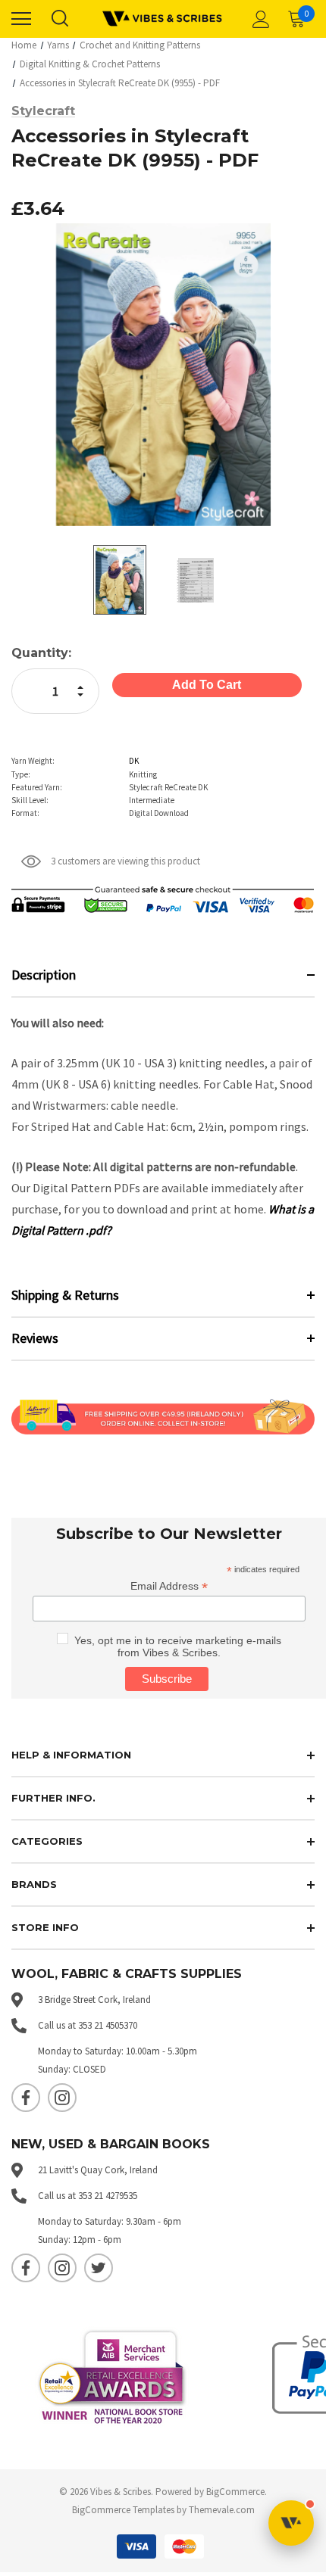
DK (134, 761)
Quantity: (41, 653)
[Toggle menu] (21, 19)
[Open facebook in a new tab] (26, 2098)
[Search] (59, 19)
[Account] (259, 19)
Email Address (169, 1586)
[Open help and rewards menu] (291, 2523)
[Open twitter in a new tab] (99, 2268)
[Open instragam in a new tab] (62, 2098)
